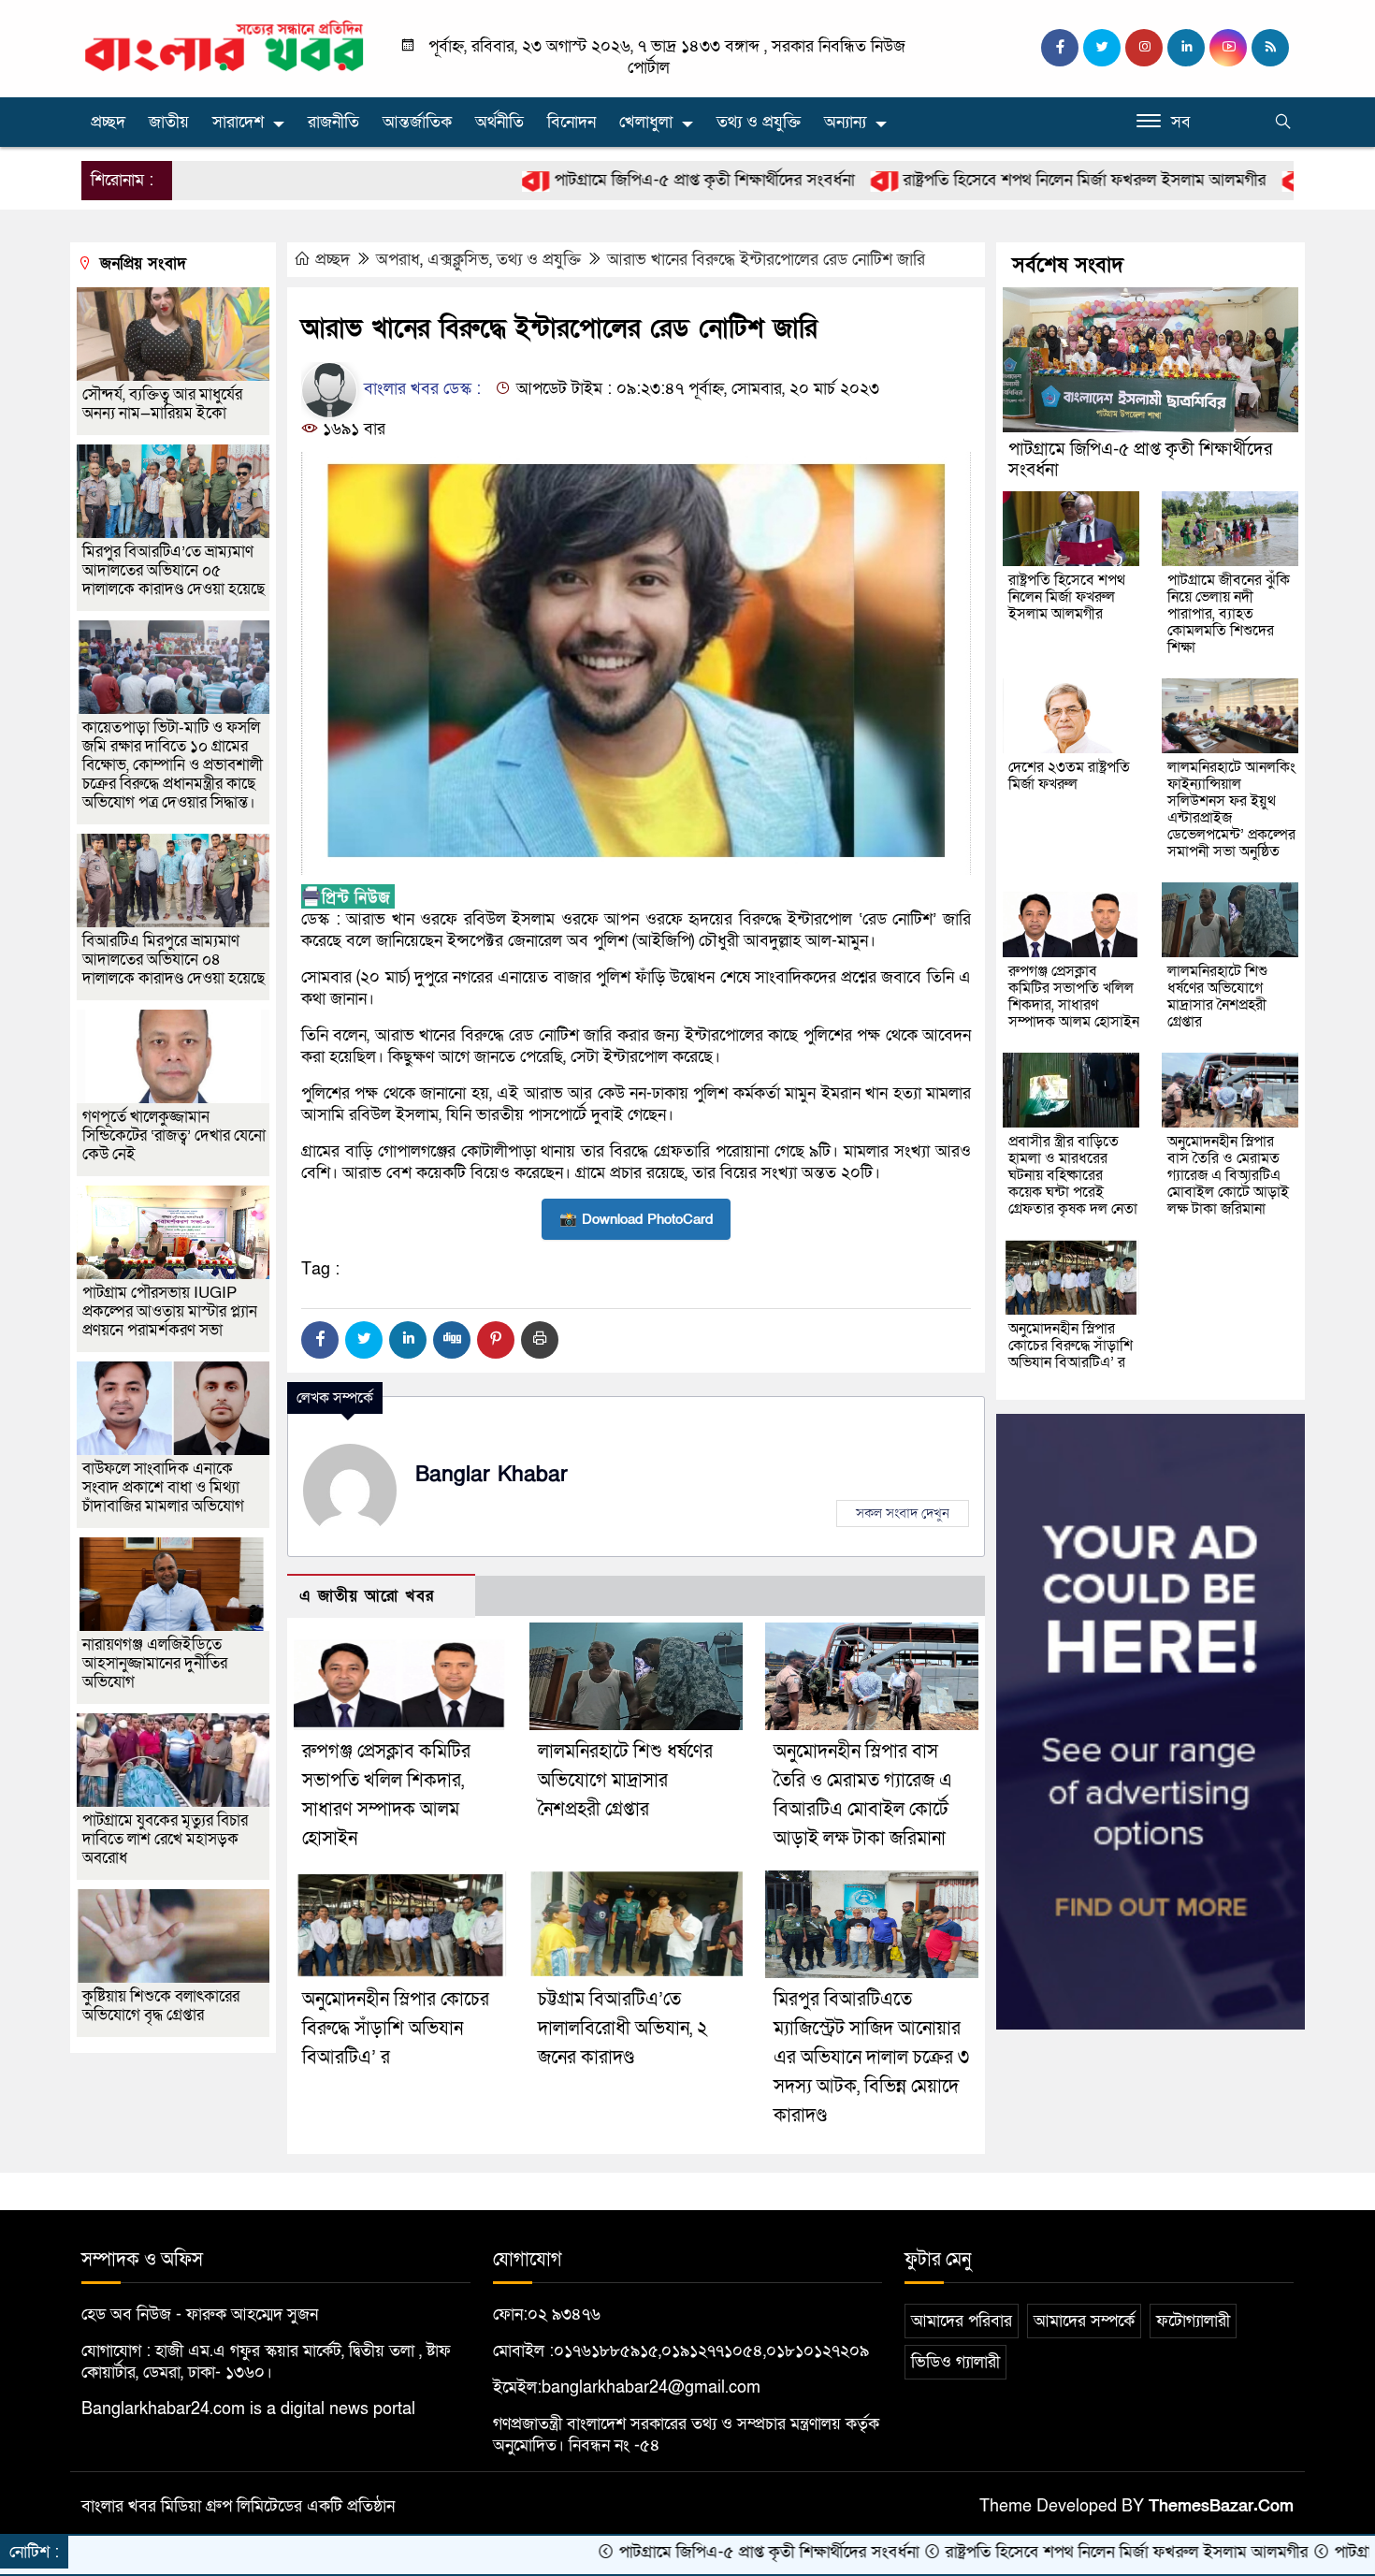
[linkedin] (1186, 48)
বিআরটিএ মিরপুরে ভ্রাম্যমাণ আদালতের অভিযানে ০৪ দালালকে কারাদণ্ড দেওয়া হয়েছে (174, 960)
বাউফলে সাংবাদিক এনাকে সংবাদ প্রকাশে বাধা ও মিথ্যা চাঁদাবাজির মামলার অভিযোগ (163, 1487)
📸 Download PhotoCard (636, 1219)
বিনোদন (572, 122)
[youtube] (1228, 48)
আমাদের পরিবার (962, 2321)
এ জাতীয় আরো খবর (367, 1596)
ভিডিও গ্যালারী (955, 2362)
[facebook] (1060, 48)
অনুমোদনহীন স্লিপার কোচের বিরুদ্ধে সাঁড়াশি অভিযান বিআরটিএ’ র (396, 2029)
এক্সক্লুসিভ (458, 260)
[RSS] (1270, 48)
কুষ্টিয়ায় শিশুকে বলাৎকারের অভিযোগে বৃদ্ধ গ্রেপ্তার (161, 2006)
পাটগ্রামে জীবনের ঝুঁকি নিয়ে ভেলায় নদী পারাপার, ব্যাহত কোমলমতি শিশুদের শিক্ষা (1229, 614)
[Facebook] (320, 1340)
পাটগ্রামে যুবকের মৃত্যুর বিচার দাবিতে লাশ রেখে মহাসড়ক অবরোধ (165, 1839)
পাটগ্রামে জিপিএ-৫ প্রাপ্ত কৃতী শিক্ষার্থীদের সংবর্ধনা (584, 180)
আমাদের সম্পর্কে (1084, 2321)
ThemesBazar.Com (1221, 2506)
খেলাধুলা (646, 122)
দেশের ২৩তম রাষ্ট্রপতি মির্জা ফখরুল (1069, 776)
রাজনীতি (333, 122)
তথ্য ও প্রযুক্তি (759, 122)
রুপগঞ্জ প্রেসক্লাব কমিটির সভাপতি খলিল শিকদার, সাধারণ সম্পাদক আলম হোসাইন (1074, 997)
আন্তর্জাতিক (417, 122)
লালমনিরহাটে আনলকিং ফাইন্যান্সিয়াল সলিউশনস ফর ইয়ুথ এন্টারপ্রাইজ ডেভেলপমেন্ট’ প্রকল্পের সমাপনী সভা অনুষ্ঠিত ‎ (1231, 809)
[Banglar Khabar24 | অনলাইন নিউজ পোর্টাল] (224, 45)
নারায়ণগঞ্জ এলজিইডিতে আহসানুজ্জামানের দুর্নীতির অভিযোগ (155, 1663)
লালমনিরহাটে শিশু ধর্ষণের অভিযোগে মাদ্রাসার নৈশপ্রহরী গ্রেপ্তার (625, 1781)
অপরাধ (398, 260)
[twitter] (1102, 48)
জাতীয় (169, 122)
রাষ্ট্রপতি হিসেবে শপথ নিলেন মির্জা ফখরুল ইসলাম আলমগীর (964, 180)
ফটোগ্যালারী (1193, 2321)
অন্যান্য (845, 122)
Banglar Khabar (492, 1475)
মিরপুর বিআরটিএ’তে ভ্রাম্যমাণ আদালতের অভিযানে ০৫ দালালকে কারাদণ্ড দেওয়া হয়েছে (174, 570)
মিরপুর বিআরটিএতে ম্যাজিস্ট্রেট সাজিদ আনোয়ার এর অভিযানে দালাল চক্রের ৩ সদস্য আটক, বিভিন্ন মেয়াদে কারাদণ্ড (871, 2058)
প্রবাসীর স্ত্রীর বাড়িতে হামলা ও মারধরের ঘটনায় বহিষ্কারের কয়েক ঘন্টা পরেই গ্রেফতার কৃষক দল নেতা (1073, 1175)
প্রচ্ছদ (108, 122)
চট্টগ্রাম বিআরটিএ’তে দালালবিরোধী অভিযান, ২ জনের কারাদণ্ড (623, 2029)
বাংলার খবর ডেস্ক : (420, 389)
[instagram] (1144, 48)
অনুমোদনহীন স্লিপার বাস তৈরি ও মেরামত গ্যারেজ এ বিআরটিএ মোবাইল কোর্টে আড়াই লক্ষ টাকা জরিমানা (1228, 1175)
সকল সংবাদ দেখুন (903, 1513)
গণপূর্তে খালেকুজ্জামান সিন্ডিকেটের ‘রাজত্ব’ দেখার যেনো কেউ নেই (174, 1135)
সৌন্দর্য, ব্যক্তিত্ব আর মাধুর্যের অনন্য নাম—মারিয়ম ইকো (162, 404)
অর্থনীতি (499, 122)
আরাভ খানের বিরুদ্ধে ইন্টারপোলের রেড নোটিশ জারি (766, 260)
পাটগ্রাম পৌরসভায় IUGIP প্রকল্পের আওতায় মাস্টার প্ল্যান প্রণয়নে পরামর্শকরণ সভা (170, 1311)
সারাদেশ (238, 122)
